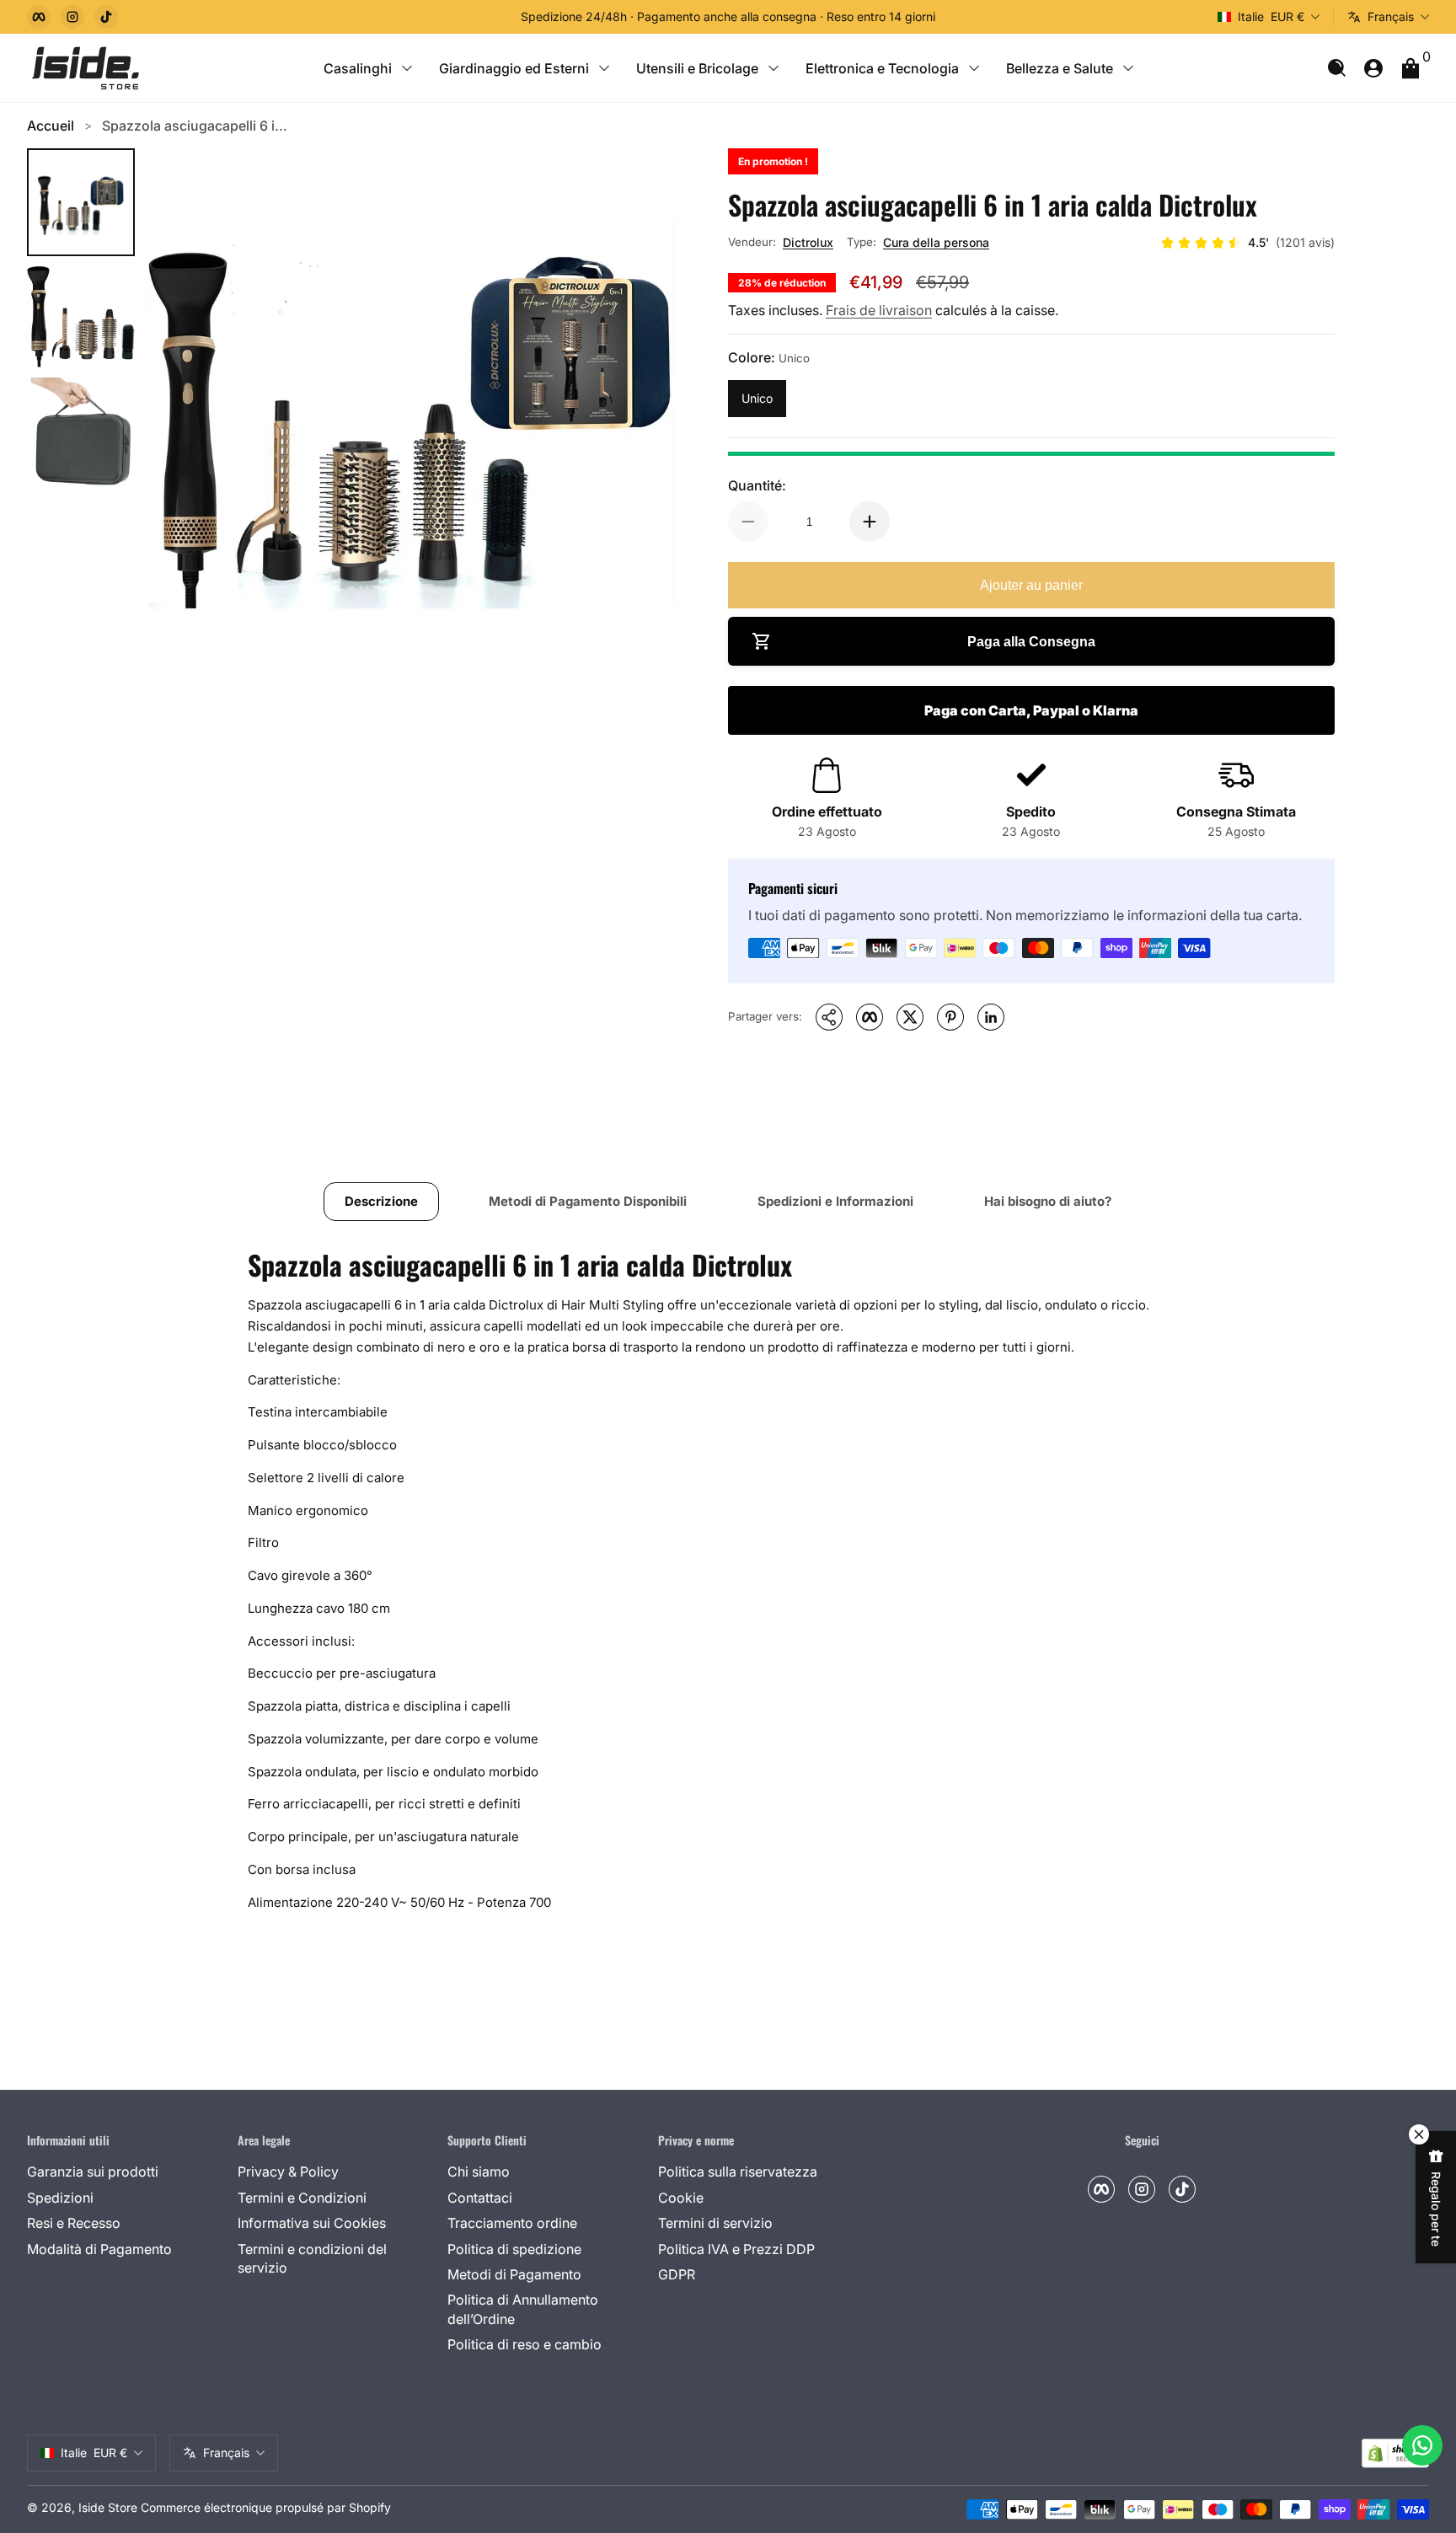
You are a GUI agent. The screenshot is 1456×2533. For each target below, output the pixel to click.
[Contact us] (1422, 2445)
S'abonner (1244, 2439)
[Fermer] (1419, 2247)
